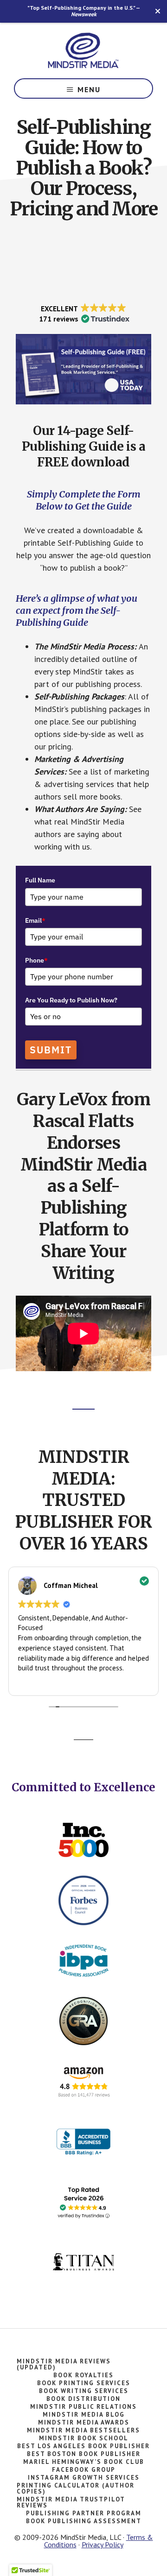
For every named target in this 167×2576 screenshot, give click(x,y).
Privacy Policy (103, 2545)
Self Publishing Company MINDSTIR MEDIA (83, 50)
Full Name (40, 880)
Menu (89, 89)
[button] (83, 314)
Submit (51, 1050)
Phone (36, 960)
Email (35, 920)
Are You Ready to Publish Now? (71, 1000)
